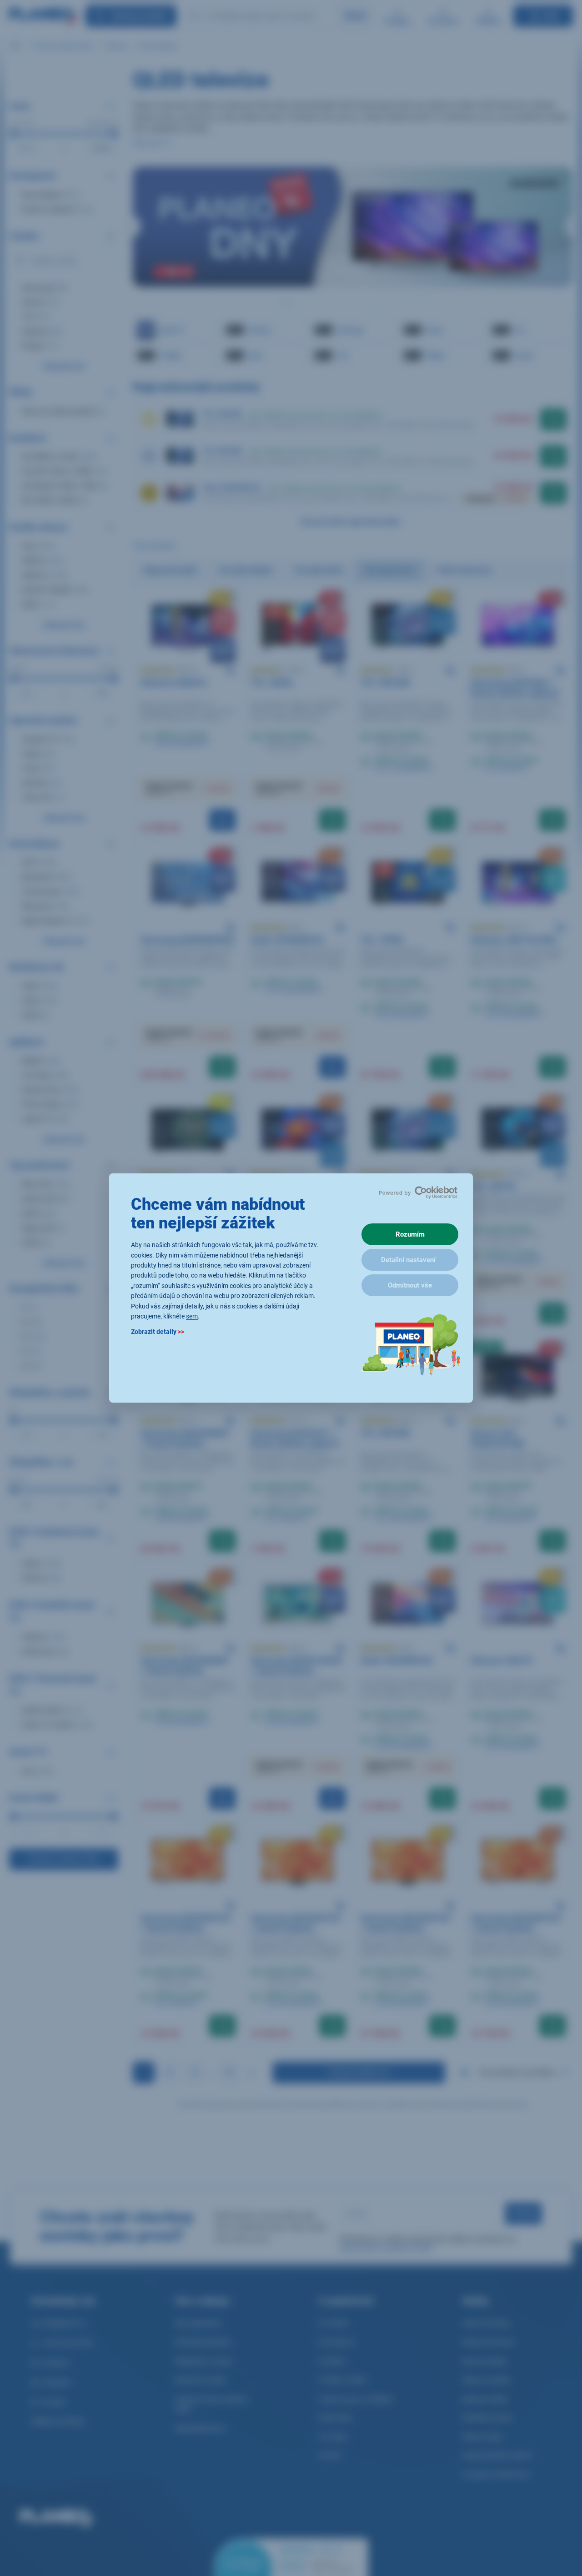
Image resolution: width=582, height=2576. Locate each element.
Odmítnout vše (410, 1285)
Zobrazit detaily (158, 1332)
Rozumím (410, 1234)
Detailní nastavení (408, 1260)
